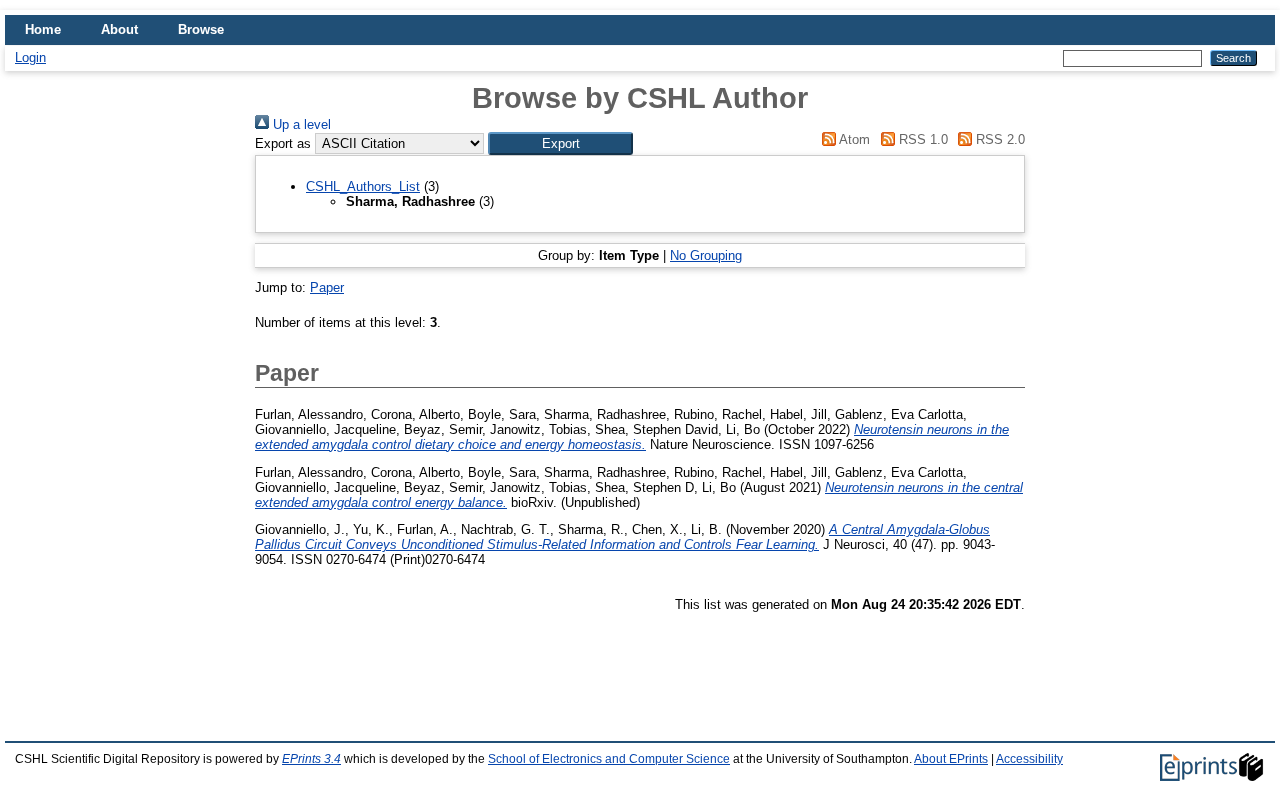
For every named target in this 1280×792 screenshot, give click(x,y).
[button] (560, 143)
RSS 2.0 (998, 139)
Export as (283, 143)
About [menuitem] (119, 29)
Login (30, 57)
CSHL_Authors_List (363, 186)
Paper (327, 287)
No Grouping (706, 255)
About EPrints (951, 759)
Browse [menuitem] (201, 29)
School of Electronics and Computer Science (609, 759)
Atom (853, 139)
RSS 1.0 (921, 139)
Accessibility (1029, 759)
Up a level (300, 124)
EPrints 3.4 (311, 759)
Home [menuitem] (43, 29)
